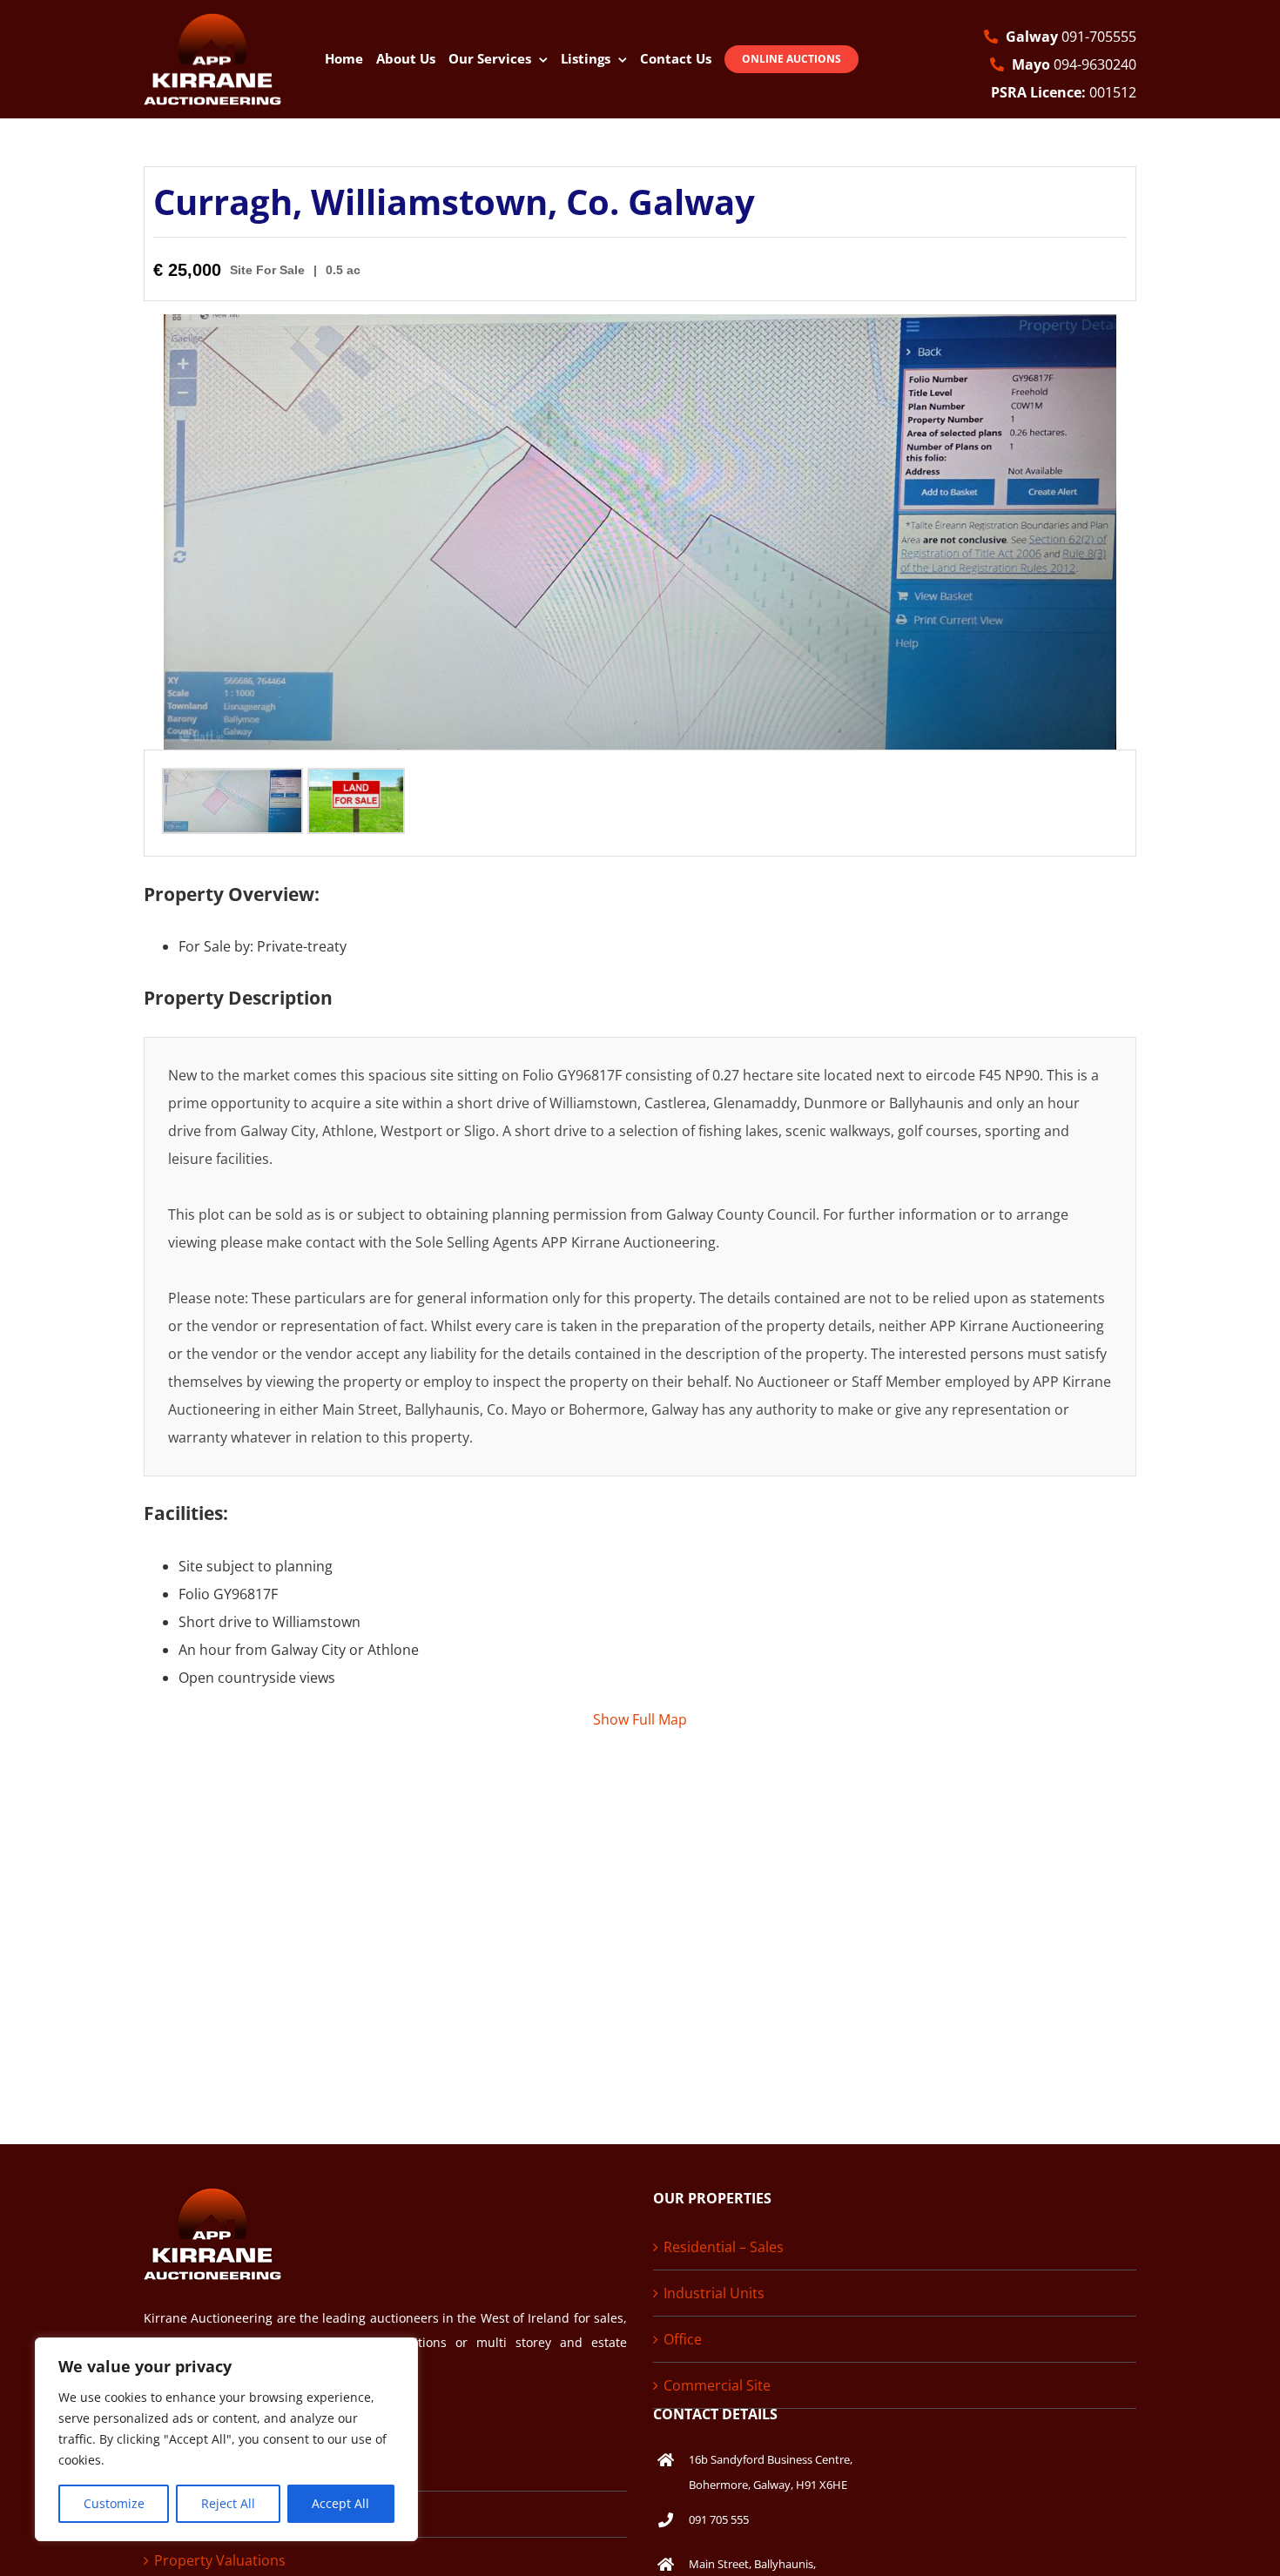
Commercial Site (717, 2385)
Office (683, 2339)
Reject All (228, 2503)
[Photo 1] (232, 784)
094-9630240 (1074, 64)
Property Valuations (220, 2560)
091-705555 (1071, 37)
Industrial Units (714, 2293)
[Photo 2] (356, 784)
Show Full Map (640, 1719)
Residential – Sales (724, 2247)
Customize (114, 2503)
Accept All (340, 2503)
